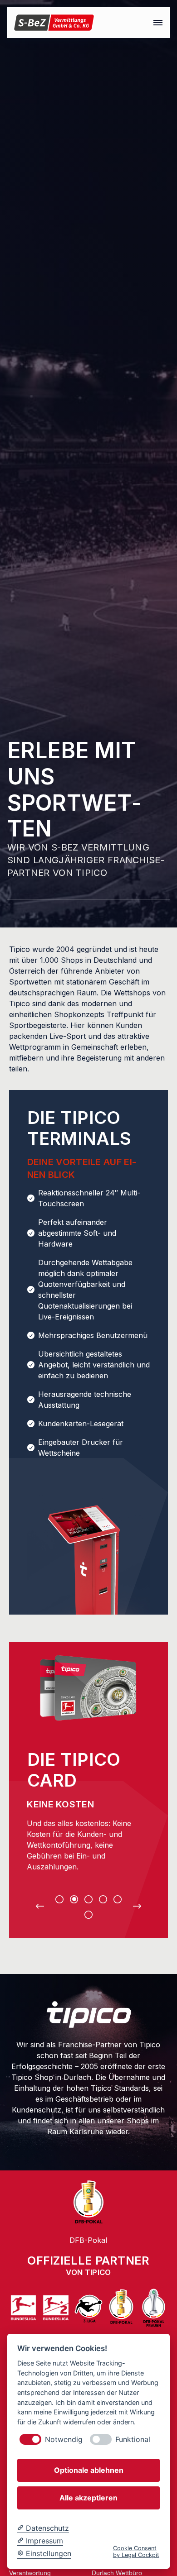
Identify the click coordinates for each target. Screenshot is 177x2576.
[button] (158, 23)
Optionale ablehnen (89, 2470)
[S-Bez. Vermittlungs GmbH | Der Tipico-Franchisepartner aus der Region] (54, 23)
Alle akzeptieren (88, 2498)
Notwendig (64, 2440)
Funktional (133, 2440)
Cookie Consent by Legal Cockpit (136, 2552)
